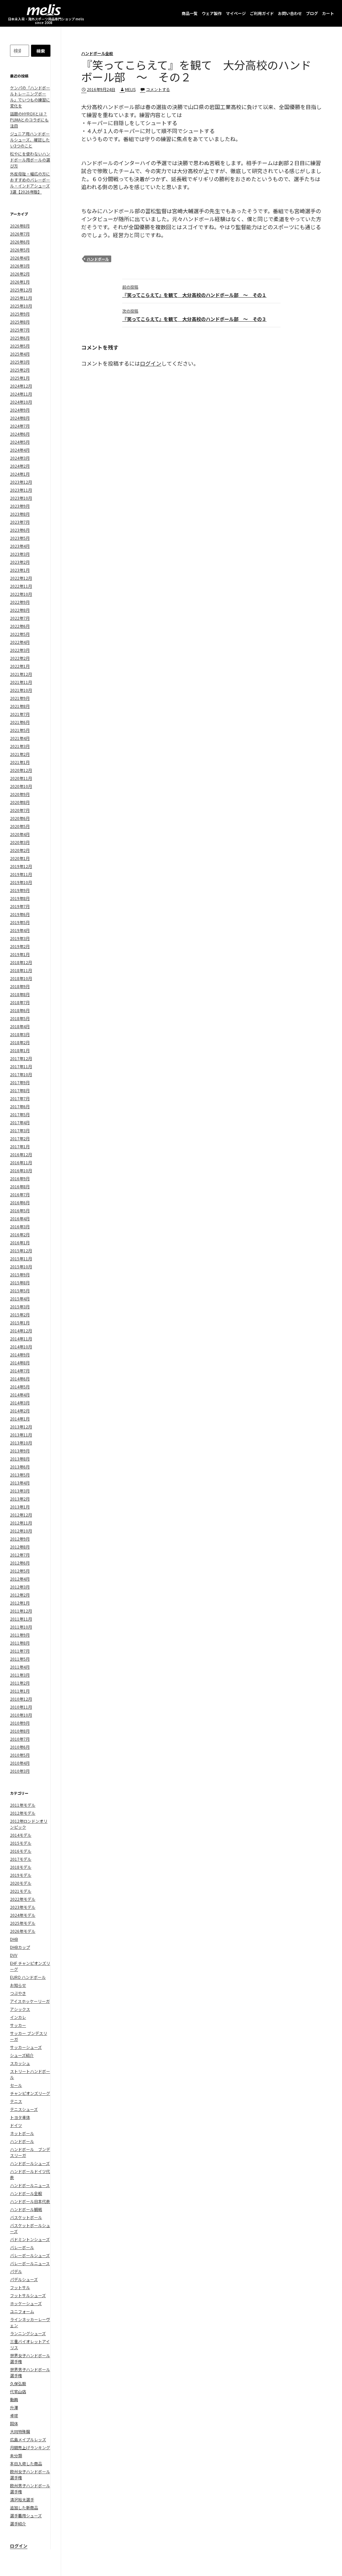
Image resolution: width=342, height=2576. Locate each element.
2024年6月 (20, 434)
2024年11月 (21, 394)
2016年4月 (20, 1218)
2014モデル (21, 1835)
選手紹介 (18, 2523)
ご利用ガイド (262, 13)
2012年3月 (20, 1587)
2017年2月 (20, 1138)
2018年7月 (20, 1002)
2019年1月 (20, 954)
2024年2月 (20, 466)
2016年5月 (20, 1210)
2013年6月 (20, 1467)
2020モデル (21, 1883)
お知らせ (18, 1985)
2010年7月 (20, 1739)
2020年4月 (20, 834)
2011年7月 (20, 1651)
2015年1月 (20, 1323)
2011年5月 (20, 1659)
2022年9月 (20, 602)
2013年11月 (21, 1435)
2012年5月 (20, 1571)
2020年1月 (20, 858)
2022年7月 (20, 618)
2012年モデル (23, 1813)
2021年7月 (20, 714)
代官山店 (18, 2391)
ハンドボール (98, 259)
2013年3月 (20, 1491)
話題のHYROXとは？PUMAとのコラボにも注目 (29, 120)
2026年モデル (23, 1931)
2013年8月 (20, 1459)
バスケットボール (26, 2217)
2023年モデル (23, 1907)
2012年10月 (21, 1531)
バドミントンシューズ (30, 2239)
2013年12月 (21, 1427)
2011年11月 (21, 1619)
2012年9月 (20, 1539)
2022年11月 (21, 586)
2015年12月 (21, 1250)
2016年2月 (20, 1234)
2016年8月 (20, 1186)
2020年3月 (20, 842)
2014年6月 (20, 1379)
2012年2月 (20, 1595)
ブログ (312, 13)
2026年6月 (20, 242)
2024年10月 (21, 402)
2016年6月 (20, 1202)
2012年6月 (20, 1563)
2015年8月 (20, 1282)
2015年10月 (21, 1266)
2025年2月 (20, 370)
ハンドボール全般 (97, 53)
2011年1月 (20, 1691)
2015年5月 (20, 1291)
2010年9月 (20, 1723)
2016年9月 (20, 1178)
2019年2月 (20, 946)
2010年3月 (20, 1771)
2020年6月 (20, 818)
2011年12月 (21, 1611)
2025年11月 (21, 298)
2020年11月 (21, 778)
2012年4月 (20, 1579)
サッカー (18, 2025)
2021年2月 (20, 754)
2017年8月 (20, 1090)
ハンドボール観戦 (26, 2209)
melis (130, 89)
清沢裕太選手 (22, 2499)
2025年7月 (20, 330)
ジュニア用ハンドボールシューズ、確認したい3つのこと (30, 140)
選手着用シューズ (26, 2515)
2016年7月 (20, 1194)
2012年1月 (20, 1603)
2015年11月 (21, 1258)
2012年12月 (21, 1515)
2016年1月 (20, 1242)
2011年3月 (20, 1675)
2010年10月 (21, 1715)
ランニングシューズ (28, 2333)
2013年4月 (20, 1483)
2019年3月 (20, 938)
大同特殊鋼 (20, 2431)
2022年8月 (20, 610)
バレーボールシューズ (30, 2255)
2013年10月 (21, 1443)
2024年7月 (20, 426)
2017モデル (21, 1859)
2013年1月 (20, 1507)
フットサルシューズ (28, 2295)
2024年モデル (23, 1915)
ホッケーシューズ (26, 2303)
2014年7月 (20, 1371)
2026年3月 (20, 266)
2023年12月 (21, 482)
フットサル (20, 2287)
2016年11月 (21, 1162)
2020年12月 (21, 770)
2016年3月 (20, 1226)
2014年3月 (20, 1403)
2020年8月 (20, 802)
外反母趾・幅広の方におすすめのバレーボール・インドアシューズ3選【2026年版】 (30, 183)
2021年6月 (20, 722)
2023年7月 (20, 522)
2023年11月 (21, 490)
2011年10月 (21, 1627)
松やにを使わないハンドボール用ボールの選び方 (30, 160)
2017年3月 (20, 1130)
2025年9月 (20, 314)
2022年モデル (23, 1899)
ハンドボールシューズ (30, 2163)
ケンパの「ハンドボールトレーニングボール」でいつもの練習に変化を (30, 97)
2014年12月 (21, 1331)
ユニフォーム (22, 2311)
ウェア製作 (212, 13)
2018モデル (21, 1867)
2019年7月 (20, 906)
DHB (14, 1939)
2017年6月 (20, 1106)
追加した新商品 (24, 2507)
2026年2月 (20, 274)
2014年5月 (20, 1387)
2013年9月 (20, 1451)
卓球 (14, 2415)
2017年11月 (21, 1066)
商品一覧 (190, 13)
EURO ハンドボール (28, 1977)
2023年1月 (20, 570)
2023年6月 (20, 530)
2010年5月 (20, 1755)
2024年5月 (20, 442)
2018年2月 (20, 1042)
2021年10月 (21, 690)
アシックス (20, 2009)
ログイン (151, 363)
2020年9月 (20, 794)
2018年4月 (20, 1026)
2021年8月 (20, 706)
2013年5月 (20, 1475)
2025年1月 (20, 378)
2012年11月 (21, 1523)
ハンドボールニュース (30, 2185)
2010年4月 (20, 1763)
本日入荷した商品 (26, 2463)
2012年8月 (20, 1547)
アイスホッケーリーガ (30, 2001)
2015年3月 (20, 1307)
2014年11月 (21, 1339)
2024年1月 (20, 474)
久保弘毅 (18, 2383)
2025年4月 (20, 354)
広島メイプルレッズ (28, 2439)
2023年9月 (20, 506)
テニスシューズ (24, 2109)
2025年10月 (21, 306)
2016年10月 (21, 1170)
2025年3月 (20, 362)
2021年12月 (21, 674)
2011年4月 (20, 1667)
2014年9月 (20, 1355)
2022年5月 (20, 634)
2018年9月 (20, 986)
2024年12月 (21, 386)
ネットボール (22, 2133)
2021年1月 (20, 762)
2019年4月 (20, 930)
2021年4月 (20, 738)
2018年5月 (20, 1018)
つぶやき (18, 1993)
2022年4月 (20, 642)
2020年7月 (20, 810)
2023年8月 (20, 514)
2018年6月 (20, 1010)
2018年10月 (21, 978)
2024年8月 (20, 418)
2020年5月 (20, 826)
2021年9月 (20, 698)
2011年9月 (20, 1635)
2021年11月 (21, 682)
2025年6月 (20, 338)
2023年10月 (21, 498)
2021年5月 (20, 730)
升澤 (14, 2407)
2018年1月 (20, 1050)
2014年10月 (21, 1347)
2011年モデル (23, 1805)
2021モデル (21, 1891)
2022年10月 (21, 594)
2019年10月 (21, 882)
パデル (16, 2271)
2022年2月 (20, 658)
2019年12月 (21, 866)
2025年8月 (20, 322)
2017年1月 (20, 1146)
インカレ (18, 2017)
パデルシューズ (24, 2279)
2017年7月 (20, 1098)
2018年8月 (20, 994)
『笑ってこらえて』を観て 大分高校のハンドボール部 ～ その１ (194, 291)
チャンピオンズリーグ (30, 2093)
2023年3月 (20, 554)
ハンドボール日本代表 (30, 2201)
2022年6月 (20, 626)
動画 (14, 2399)
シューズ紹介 (22, 2055)
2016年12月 (21, 1154)
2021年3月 (20, 746)
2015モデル (21, 1843)
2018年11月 (21, 970)
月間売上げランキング (30, 2447)
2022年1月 (20, 666)
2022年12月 (21, 578)
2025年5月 (20, 346)
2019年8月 (20, 898)
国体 (14, 2423)
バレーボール (22, 2247)
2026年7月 (20, 234)
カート (328, 13)
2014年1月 (20, 1419)
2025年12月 (21, 290)
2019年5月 (20, 922)
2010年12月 (21, 1699)
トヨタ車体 (20, 2117)
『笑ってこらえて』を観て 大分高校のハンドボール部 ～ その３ (194, 315)
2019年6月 (20, 914)
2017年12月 (21, 1058)
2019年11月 (21, 874)
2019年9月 (20, 890)
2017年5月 (20, 1114)
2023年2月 (20, 562)
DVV (14, 1955)
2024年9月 (20, 410)
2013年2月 (20, 1499)
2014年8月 (20, 1363)
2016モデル (21, 1851)
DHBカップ (20, 1947)
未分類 (16, 2455)
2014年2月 (20, 1411)
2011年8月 (20, 1643)
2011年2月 (20, 1683)
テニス (16, 2101)
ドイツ (16, 2125)
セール (16, 2085)
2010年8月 (20, 1731)
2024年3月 (20, 458)
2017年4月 (20, 1122)
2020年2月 (20, 850)
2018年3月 (20, 1034)
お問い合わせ (290, 13)
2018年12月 (21, 962)
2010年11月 (21, 1707)
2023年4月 (20, 546)
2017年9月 (20, 1082)
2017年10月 (21, 1074)
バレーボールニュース (30, 2263)
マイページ (236, 13)
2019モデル (21, 1875)
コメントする (158, 89)
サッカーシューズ (26, 2047)
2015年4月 (20, 1299)
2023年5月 (20, 538)
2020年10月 (21, 786)
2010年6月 (20, 1747)
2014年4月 (20, 1395)
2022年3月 (20, 650)
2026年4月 (20, 258)
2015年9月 (20, 1274)
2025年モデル (23, 1923)
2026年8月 (20, 226)
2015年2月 (20, 1315)
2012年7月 (20, 1555)
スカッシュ (20, 2063)
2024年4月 (20, 450)
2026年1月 (20, 282)
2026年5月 (20, 250)
